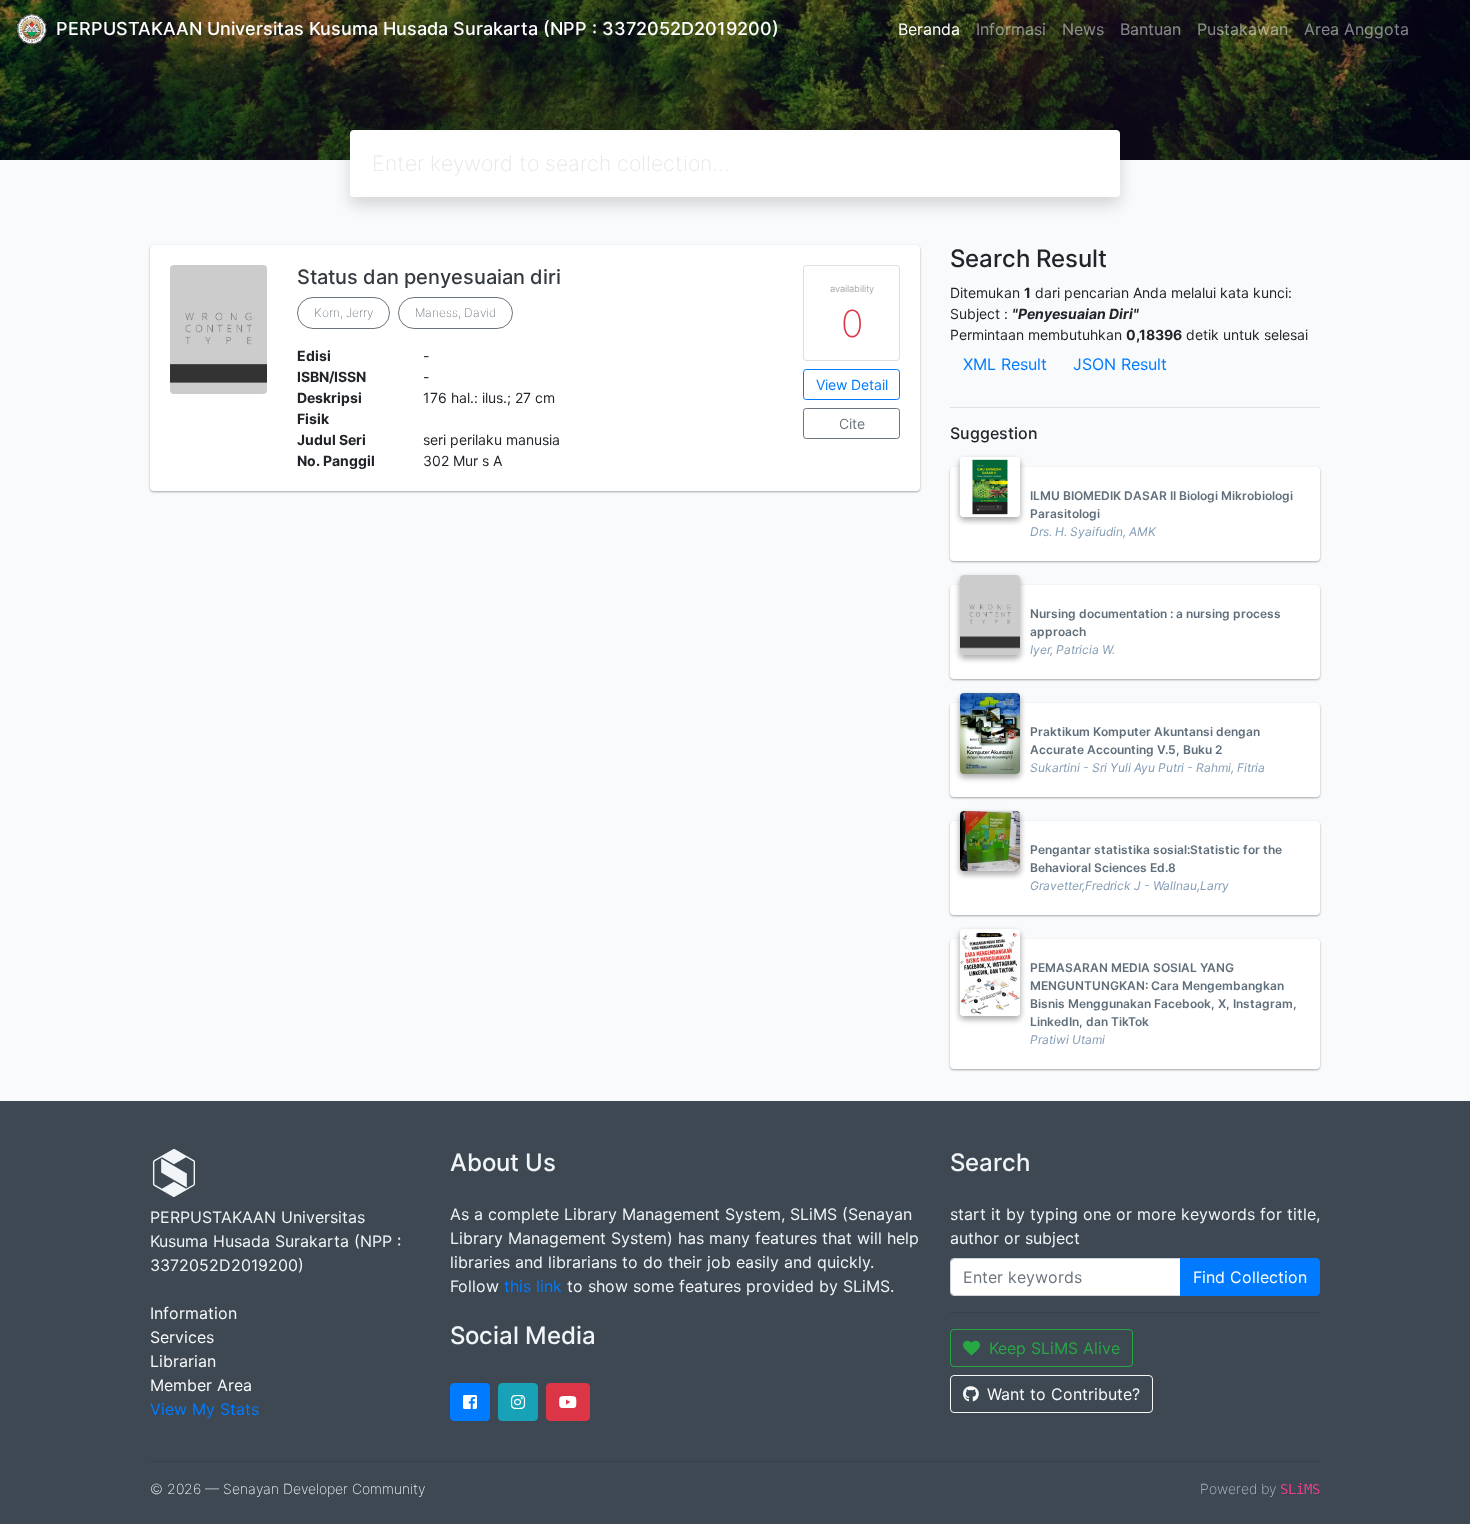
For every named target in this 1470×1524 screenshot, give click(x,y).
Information (193, 1313)
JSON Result (1120, 364)
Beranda (929, 29)
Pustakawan (1242, 29)
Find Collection (1250, 1277)
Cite (852, 423)
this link (533, 1286)
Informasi (1011, 29)
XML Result (1005, 364)
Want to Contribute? (1063, 1394)
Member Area (201, 1385)
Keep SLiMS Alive (1054, 1348)
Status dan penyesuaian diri (429, 277)
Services (182, 1337)
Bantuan (1150, 29)
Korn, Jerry (343, 312)
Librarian (183, 1361)
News (1083, 29)
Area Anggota (1356, 29)
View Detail (852, 384)
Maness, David (455, 312)
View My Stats (204, 1409)
